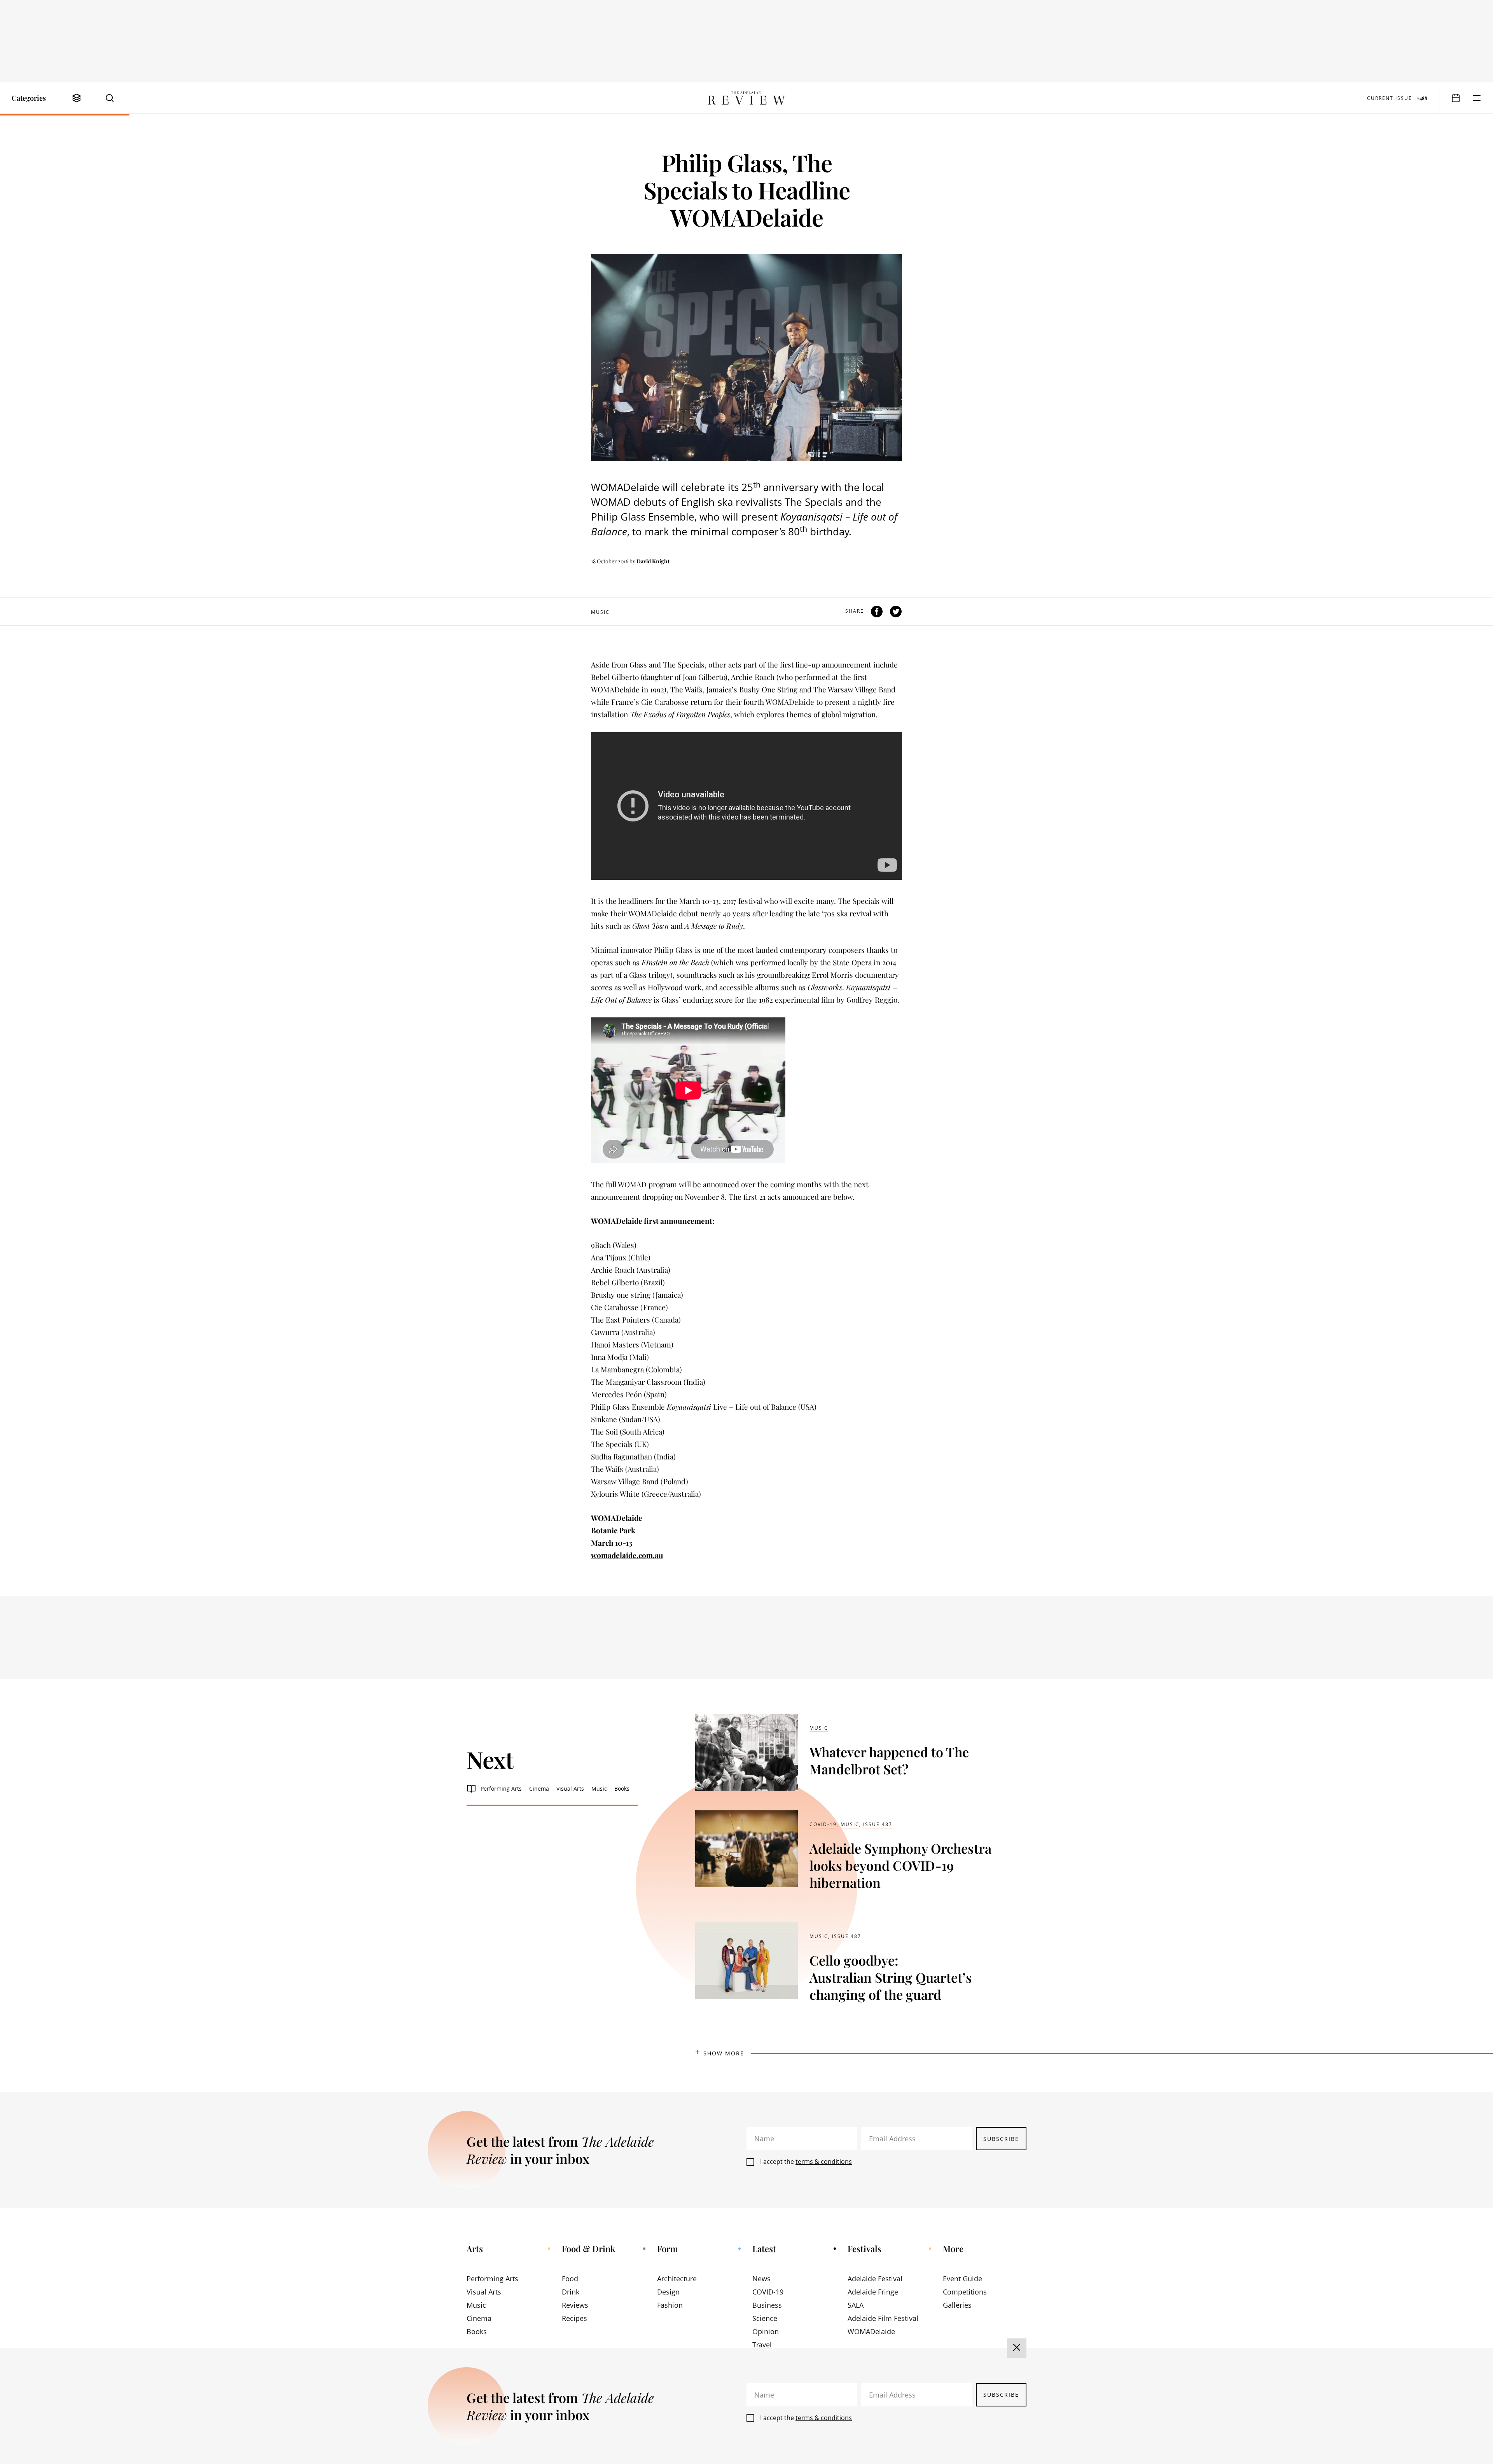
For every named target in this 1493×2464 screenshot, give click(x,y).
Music (600, 612)
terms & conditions (824, 2162)
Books (622, 1789)
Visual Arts (570, 1789)
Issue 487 (878, 1824)
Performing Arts (501, 1789)
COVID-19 (823, 1824)
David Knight (653, 561)
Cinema (539, 1789)
